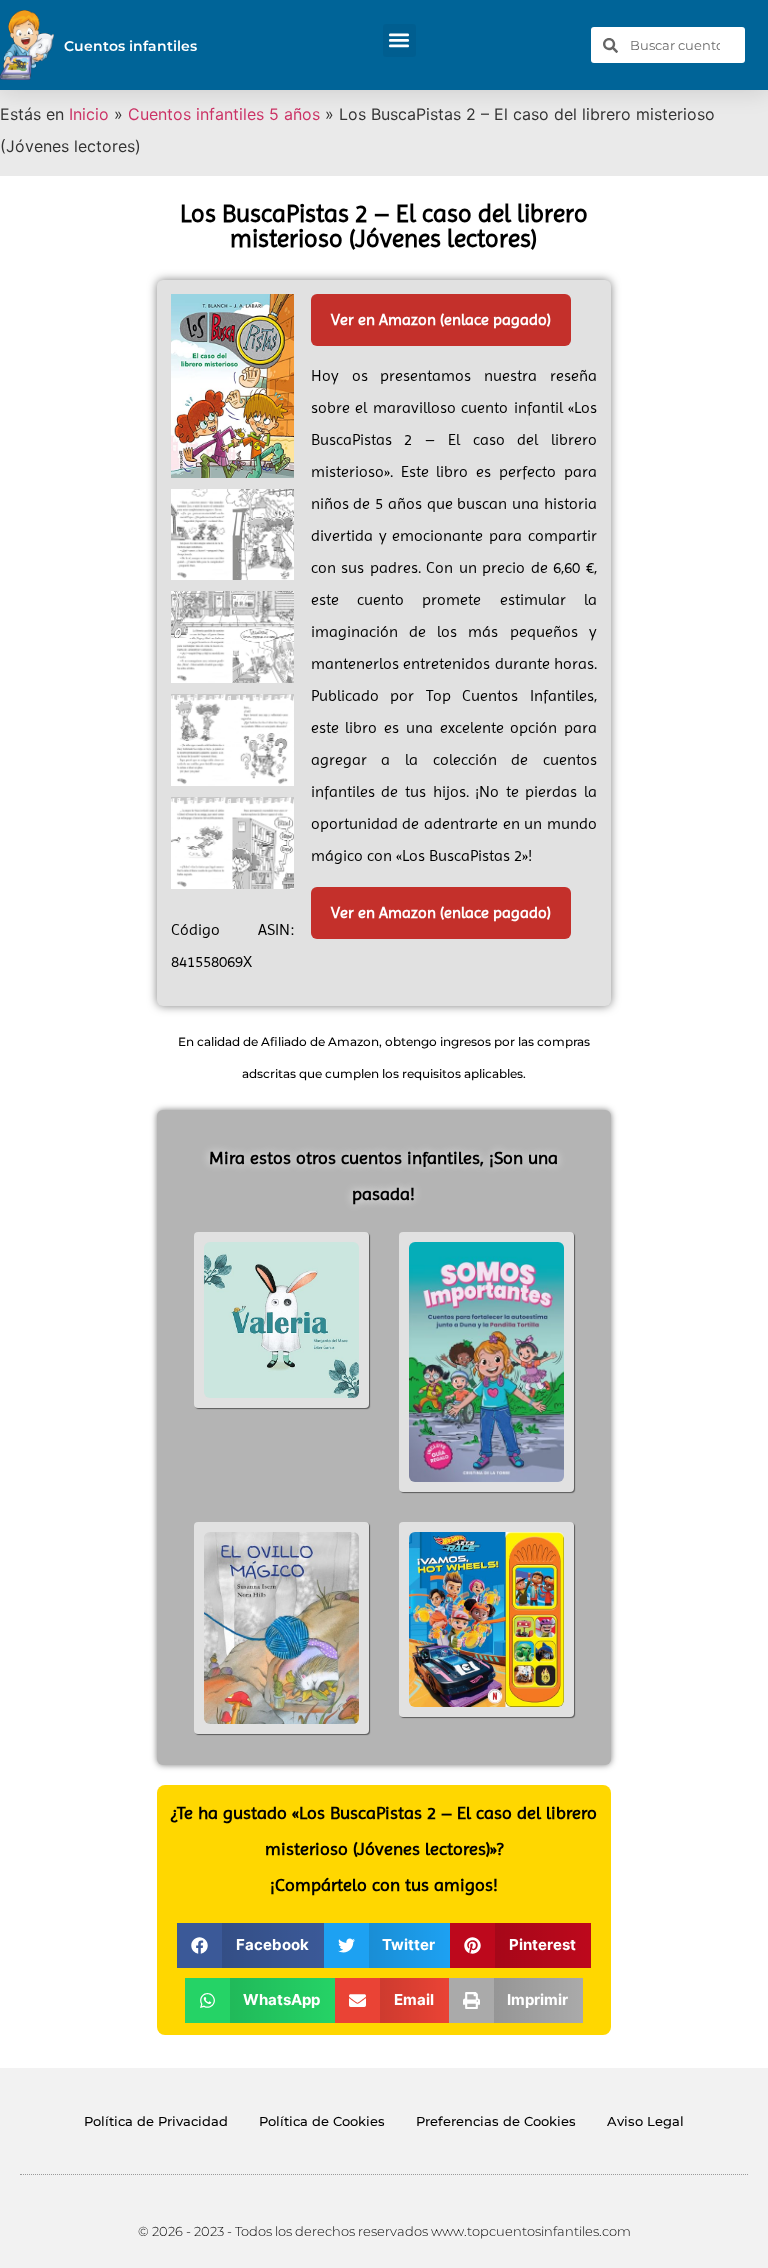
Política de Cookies (322, 2121)
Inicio (89, 114)
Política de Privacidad (156, 2121)
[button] (399, 40)
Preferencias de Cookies (496, 2121)
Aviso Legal (645, 2121)
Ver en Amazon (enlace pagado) (441, 319)
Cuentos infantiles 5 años (224, 114)
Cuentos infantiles (130, 46)
